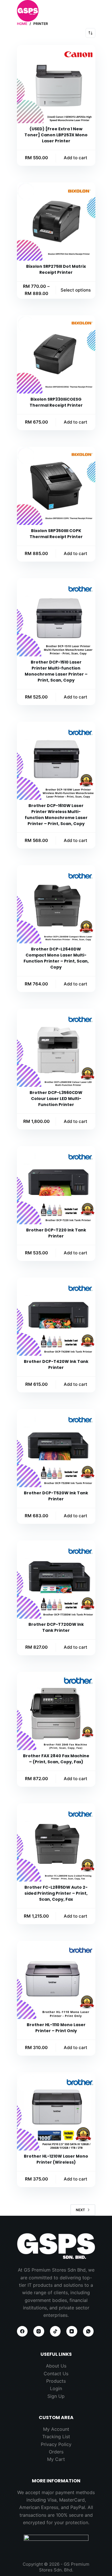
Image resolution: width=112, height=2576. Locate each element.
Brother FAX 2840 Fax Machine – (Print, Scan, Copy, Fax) (56, 1759)
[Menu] (93, 11)
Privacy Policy (56, 2444)
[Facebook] (22, 2331)
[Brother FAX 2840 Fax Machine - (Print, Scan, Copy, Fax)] (56, 1711)
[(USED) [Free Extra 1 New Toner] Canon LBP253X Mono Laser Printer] (56, 84)
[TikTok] (55, 2331)
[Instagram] (39, 2331)
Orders (56, 2452)
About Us (56, 2366)
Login (56, 2388)
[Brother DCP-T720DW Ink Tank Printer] (56, 1580)
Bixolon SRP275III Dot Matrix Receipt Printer (56, 269)
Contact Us (56, 2374)
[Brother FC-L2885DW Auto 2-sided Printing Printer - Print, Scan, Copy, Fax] (56, 1842)
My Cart (56, 2459)
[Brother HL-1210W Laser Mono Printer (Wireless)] (56, 2111)
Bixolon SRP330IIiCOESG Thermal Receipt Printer (56, 402)
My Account (56, 2429)
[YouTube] (72, 2331)
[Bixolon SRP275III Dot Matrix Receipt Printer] (56, 222)
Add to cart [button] (76, 158)
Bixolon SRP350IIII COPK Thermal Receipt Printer (56, 534)
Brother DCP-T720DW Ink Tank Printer (56, 1627)
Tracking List (56, 2437)
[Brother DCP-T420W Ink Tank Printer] (56, 1317)
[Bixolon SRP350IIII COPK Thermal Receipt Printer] (56, 486)
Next (80, 2210)
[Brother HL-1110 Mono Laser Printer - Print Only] (56, 1980)
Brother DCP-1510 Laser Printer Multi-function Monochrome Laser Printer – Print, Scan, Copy (56, 671)
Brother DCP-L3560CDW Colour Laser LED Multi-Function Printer (56, 1099)
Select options (76, 290)
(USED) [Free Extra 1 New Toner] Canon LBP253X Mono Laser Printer (56, 135)
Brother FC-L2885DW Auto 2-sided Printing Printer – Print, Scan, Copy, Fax (56, 1893)
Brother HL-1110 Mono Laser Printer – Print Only (56, 2028)
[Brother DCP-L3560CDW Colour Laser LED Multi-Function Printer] (56, 1048)
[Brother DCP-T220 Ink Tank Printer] (56, 1185)
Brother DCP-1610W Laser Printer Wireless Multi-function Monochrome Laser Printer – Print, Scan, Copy (56, 815)
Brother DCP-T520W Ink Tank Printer (56, 1496)
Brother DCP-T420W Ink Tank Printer (56, 1364)
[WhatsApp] (88, 2331)
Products (56, 2381)
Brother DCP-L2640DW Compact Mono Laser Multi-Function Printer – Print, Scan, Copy (56, 958)
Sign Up (56, 2396)
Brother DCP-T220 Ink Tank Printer (56, 1233)
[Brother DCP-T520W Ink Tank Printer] (56, 1448)
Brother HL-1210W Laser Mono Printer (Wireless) (56, 2159)
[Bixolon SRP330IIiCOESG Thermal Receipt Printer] (56, 354)
